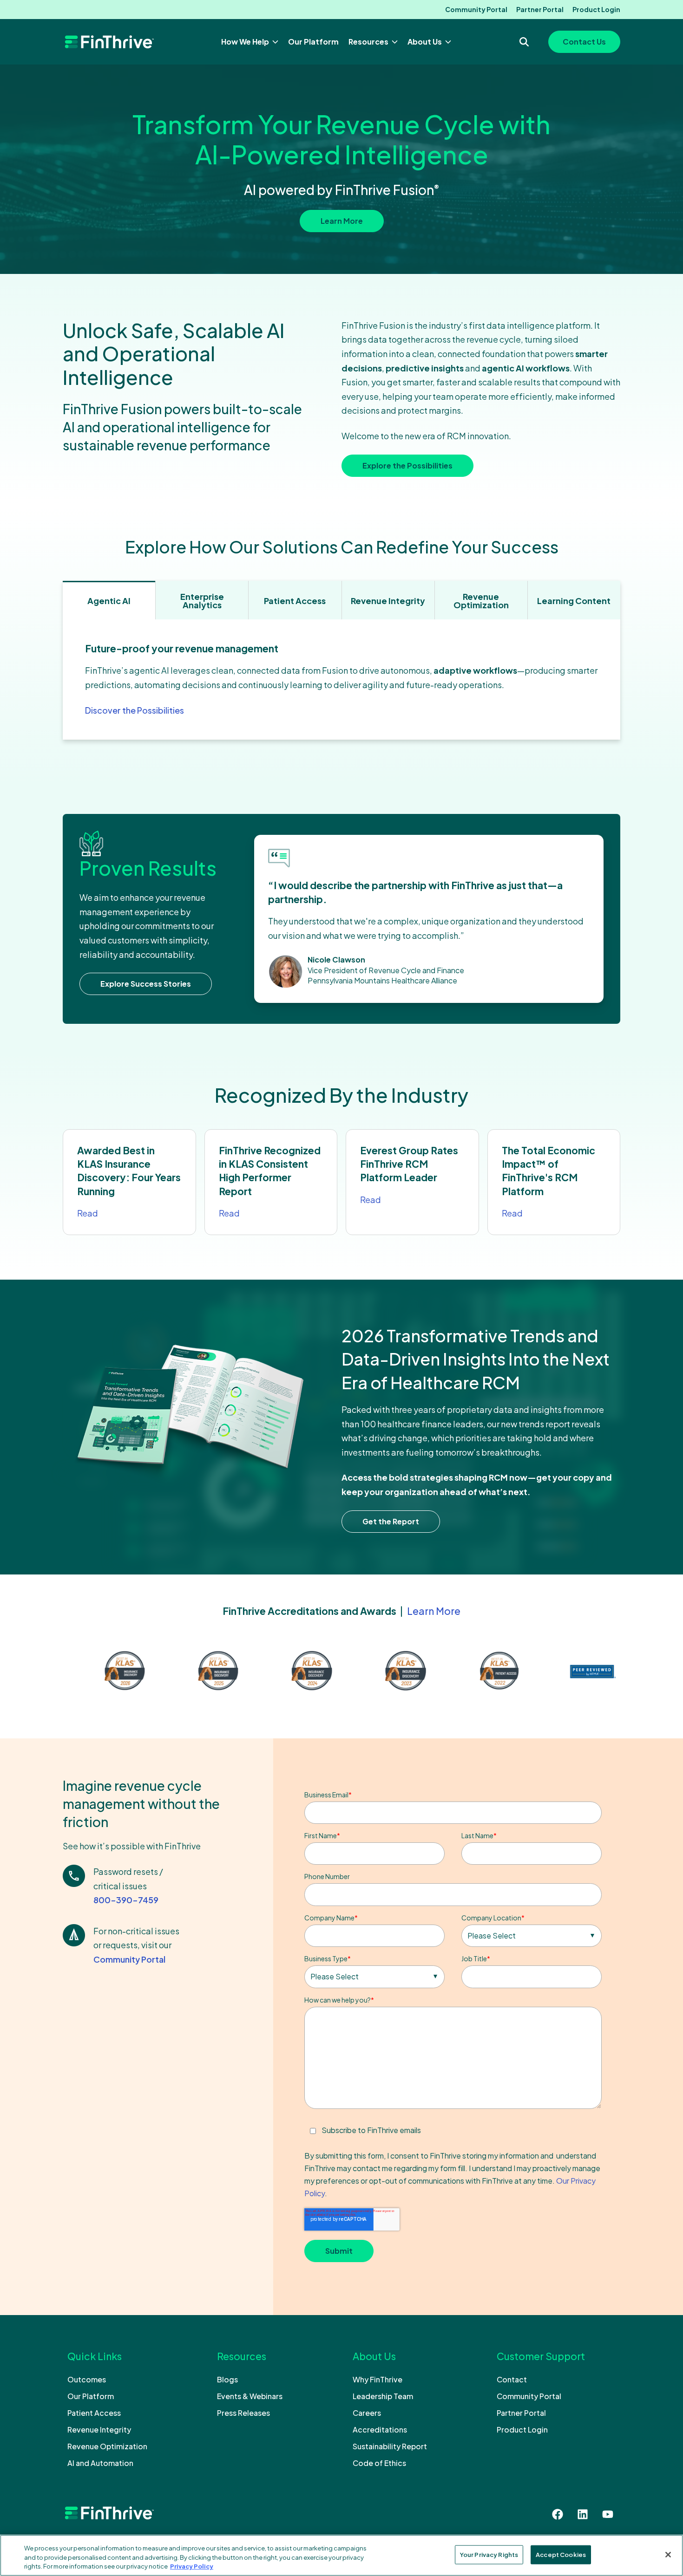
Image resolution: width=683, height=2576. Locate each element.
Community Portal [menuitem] (476, 9)
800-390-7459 (126, 1900)
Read (88, 1213)
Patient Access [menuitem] (94, 2413)
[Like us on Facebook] (558, 2514)
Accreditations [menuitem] (380, 2430)
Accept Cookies (561, 2554)
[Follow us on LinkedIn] (583, 2514)
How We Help (246, 42)
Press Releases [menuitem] (243, 2413)
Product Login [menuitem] (596, 9)
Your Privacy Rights (489, 2554)
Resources (369, 42)
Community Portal (129, 1959)
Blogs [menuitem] (227, 2379)
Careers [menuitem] (367, 2413)
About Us (425, 42)
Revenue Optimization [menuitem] (107, 2446)
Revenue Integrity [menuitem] (99, 2430)
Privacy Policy (192, 2566)
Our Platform (313, 42)
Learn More (342, 221)
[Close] (668, 2555)
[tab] (109, 600)
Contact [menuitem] (512, 2379)
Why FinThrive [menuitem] (378, 2379)
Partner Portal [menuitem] (540, 9)
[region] (341, 2555)
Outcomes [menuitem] (87, 2379)
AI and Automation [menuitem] (100, 2463)
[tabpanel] (341, 680)
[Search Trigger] (524, 42)
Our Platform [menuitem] (91, 2396)
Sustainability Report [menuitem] (390, 2446)
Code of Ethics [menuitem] (379, 2463)
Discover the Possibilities (135, 710)
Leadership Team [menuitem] (383, 2396)
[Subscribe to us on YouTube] (608, 2514)
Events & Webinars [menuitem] (250, 2396)
